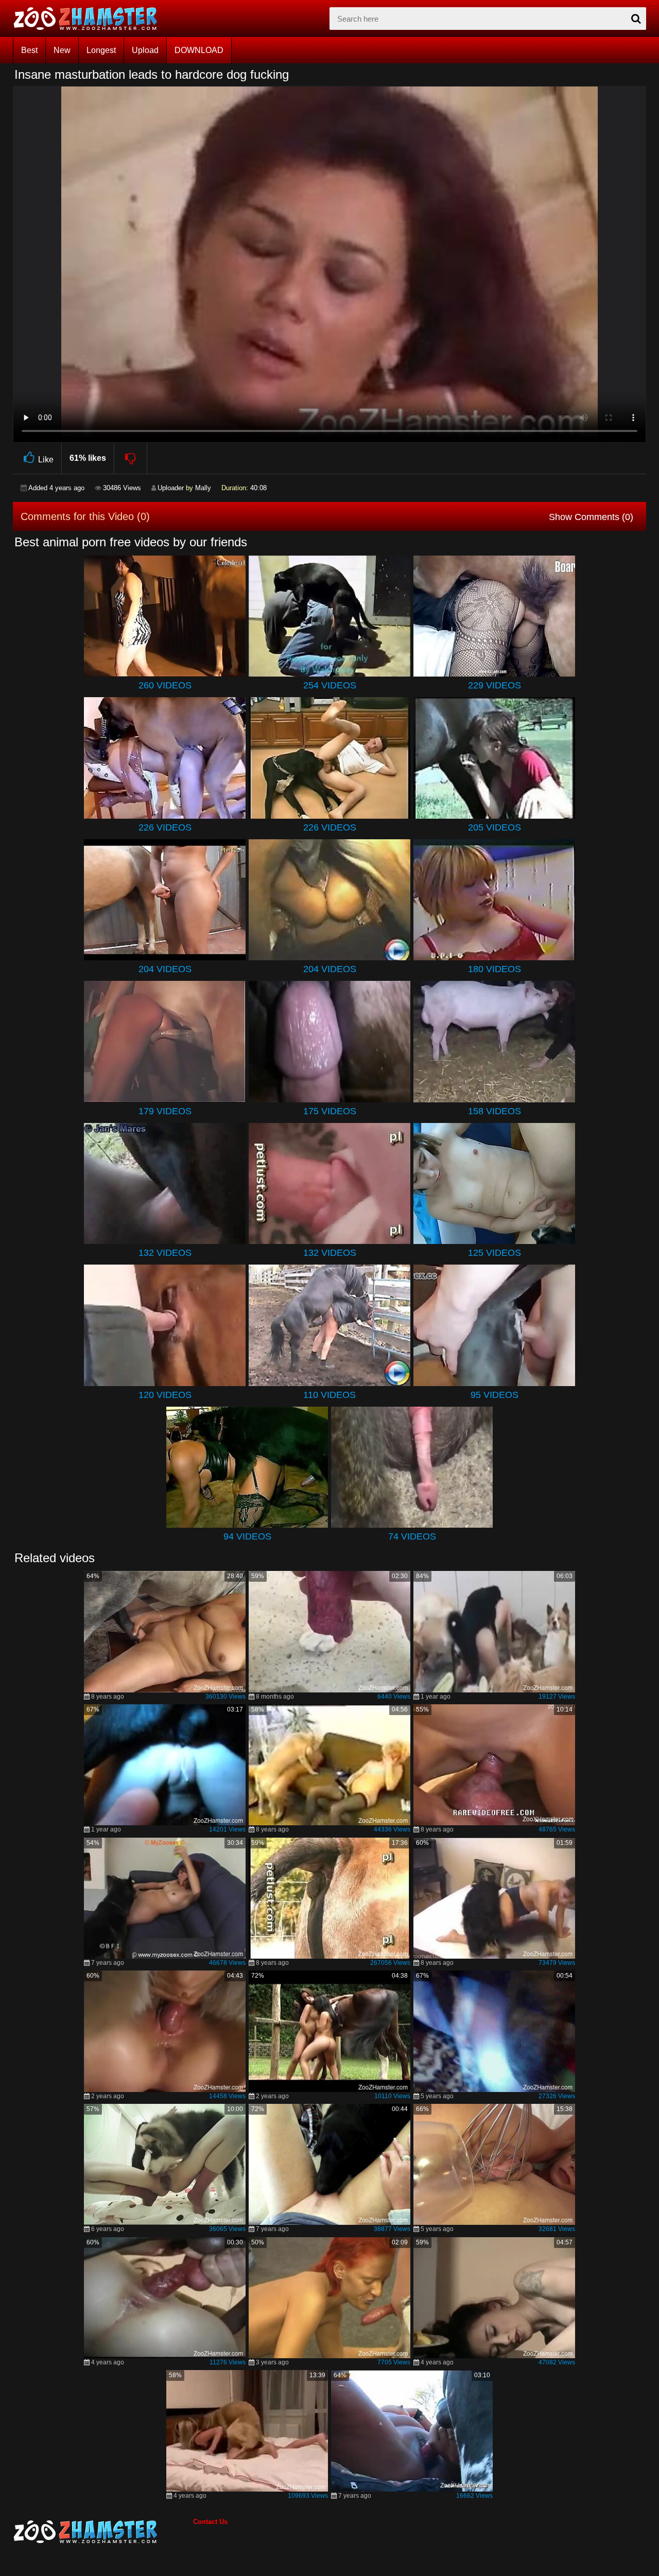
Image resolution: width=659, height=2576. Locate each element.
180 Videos (495, 969)
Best (29, 50)
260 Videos (165, 685)
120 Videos (165, 1395)
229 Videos (495, 685)
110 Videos (329, 1395)
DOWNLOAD (199, 50)
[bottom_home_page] (103, 2532)
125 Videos (495, 1253)
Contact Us (210, 2522)
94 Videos (247, 1536)
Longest (101, 50)
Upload (145, 50)
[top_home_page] (90, 19)
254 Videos (330, 685)
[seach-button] (636, 19)
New (62, 50)
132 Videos (165, 1253)
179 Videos (165, 1111)
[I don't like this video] (131, 458)
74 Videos (412, 1536)
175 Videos (330, 1111)
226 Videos (165, 827)
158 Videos (495, 1111)
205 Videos (495, 827)
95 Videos (495, 1395)
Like (46, 460)
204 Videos (165, 969)
